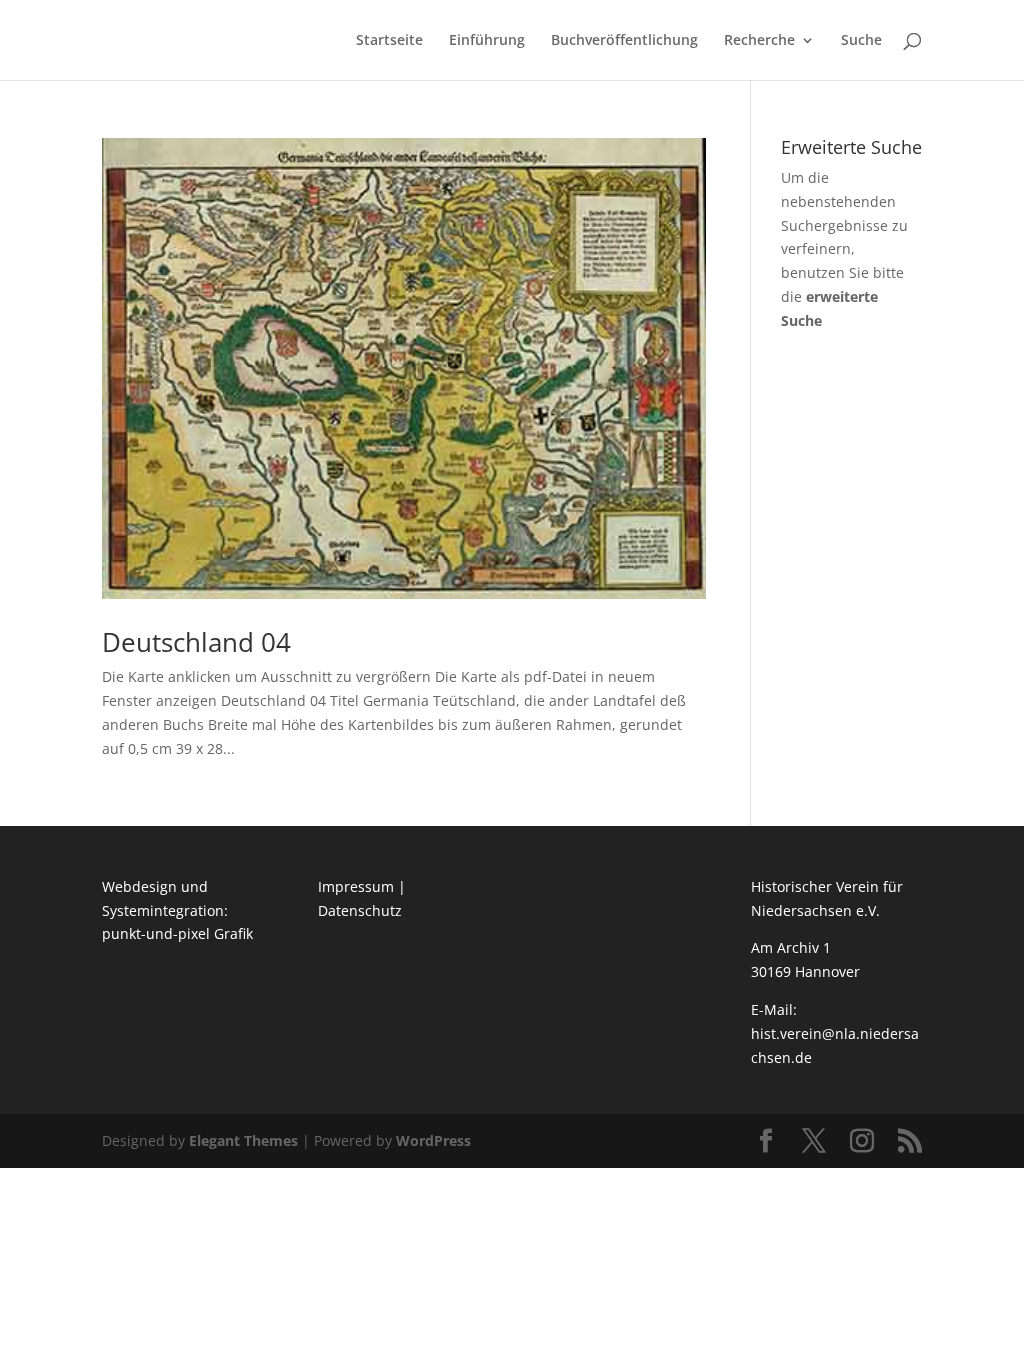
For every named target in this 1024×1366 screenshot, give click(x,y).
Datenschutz (360, 910)
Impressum (356, 886)
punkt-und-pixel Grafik (177, 933)
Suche (861, 41)
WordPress (433, 1140)
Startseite (389, 41)
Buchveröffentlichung (624, 41)
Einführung (487, 41)
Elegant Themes (243, 1140)
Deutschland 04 (196, 642)
